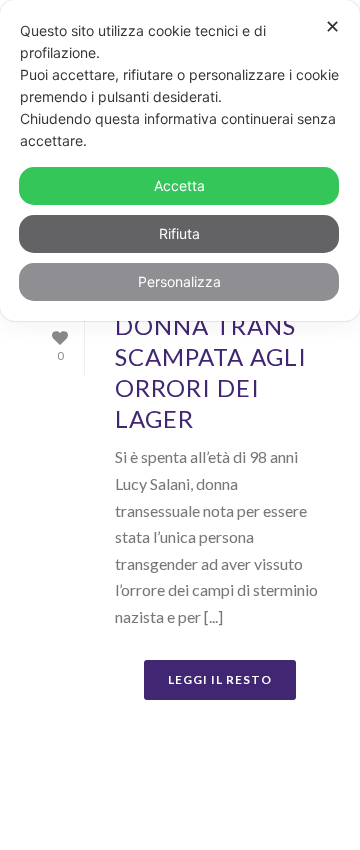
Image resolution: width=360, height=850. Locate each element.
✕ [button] (332, 26)
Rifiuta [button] (179, 233)
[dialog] (180, 160)
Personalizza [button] (179, 281)
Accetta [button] (179, 185)
